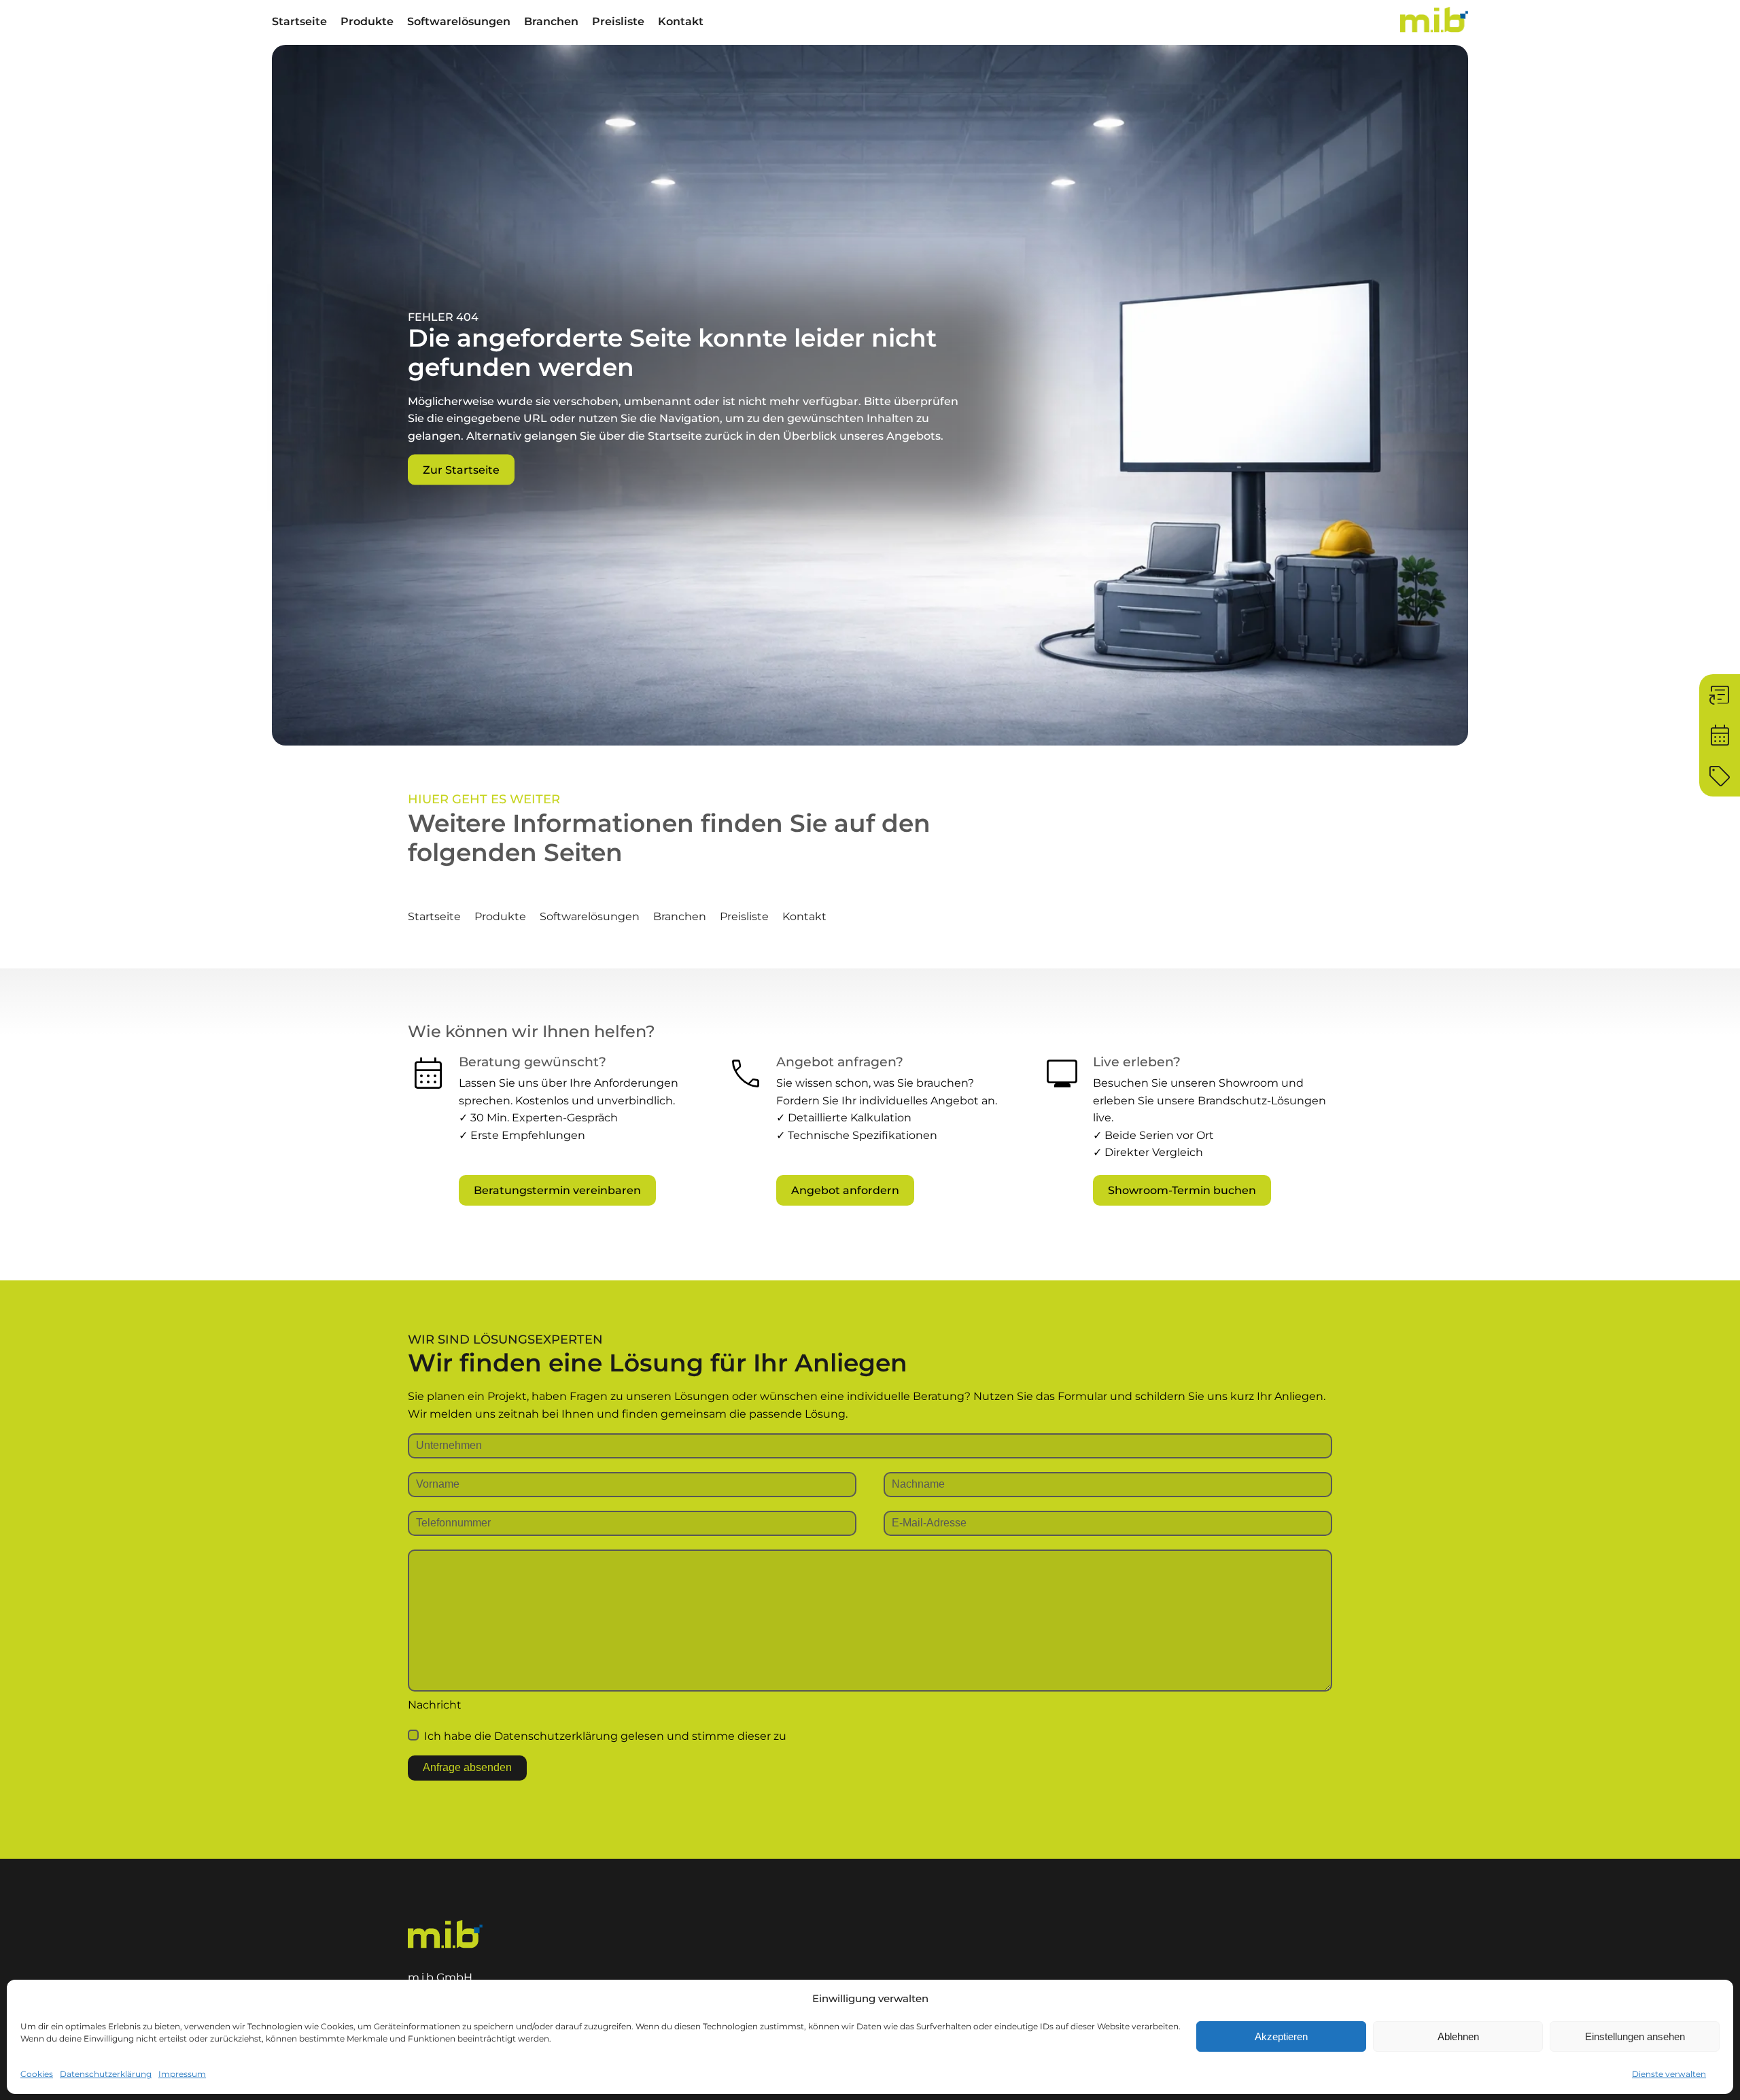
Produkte (367, 21)
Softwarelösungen (459, 21)
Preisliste (618, 21)
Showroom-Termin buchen (1182, 1190)
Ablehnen (1458, 2036)
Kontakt (681, 21)
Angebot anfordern (845, 1190)
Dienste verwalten (1669, 2074)
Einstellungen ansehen (1635, 2036)
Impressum (182, 2074)
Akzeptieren (1281, 2036)
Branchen (551, 21)
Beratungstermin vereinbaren (557, 1190)
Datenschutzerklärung (106, 2074)
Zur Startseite (461, 469)
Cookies (37, 2074)
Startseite (299, 21)
